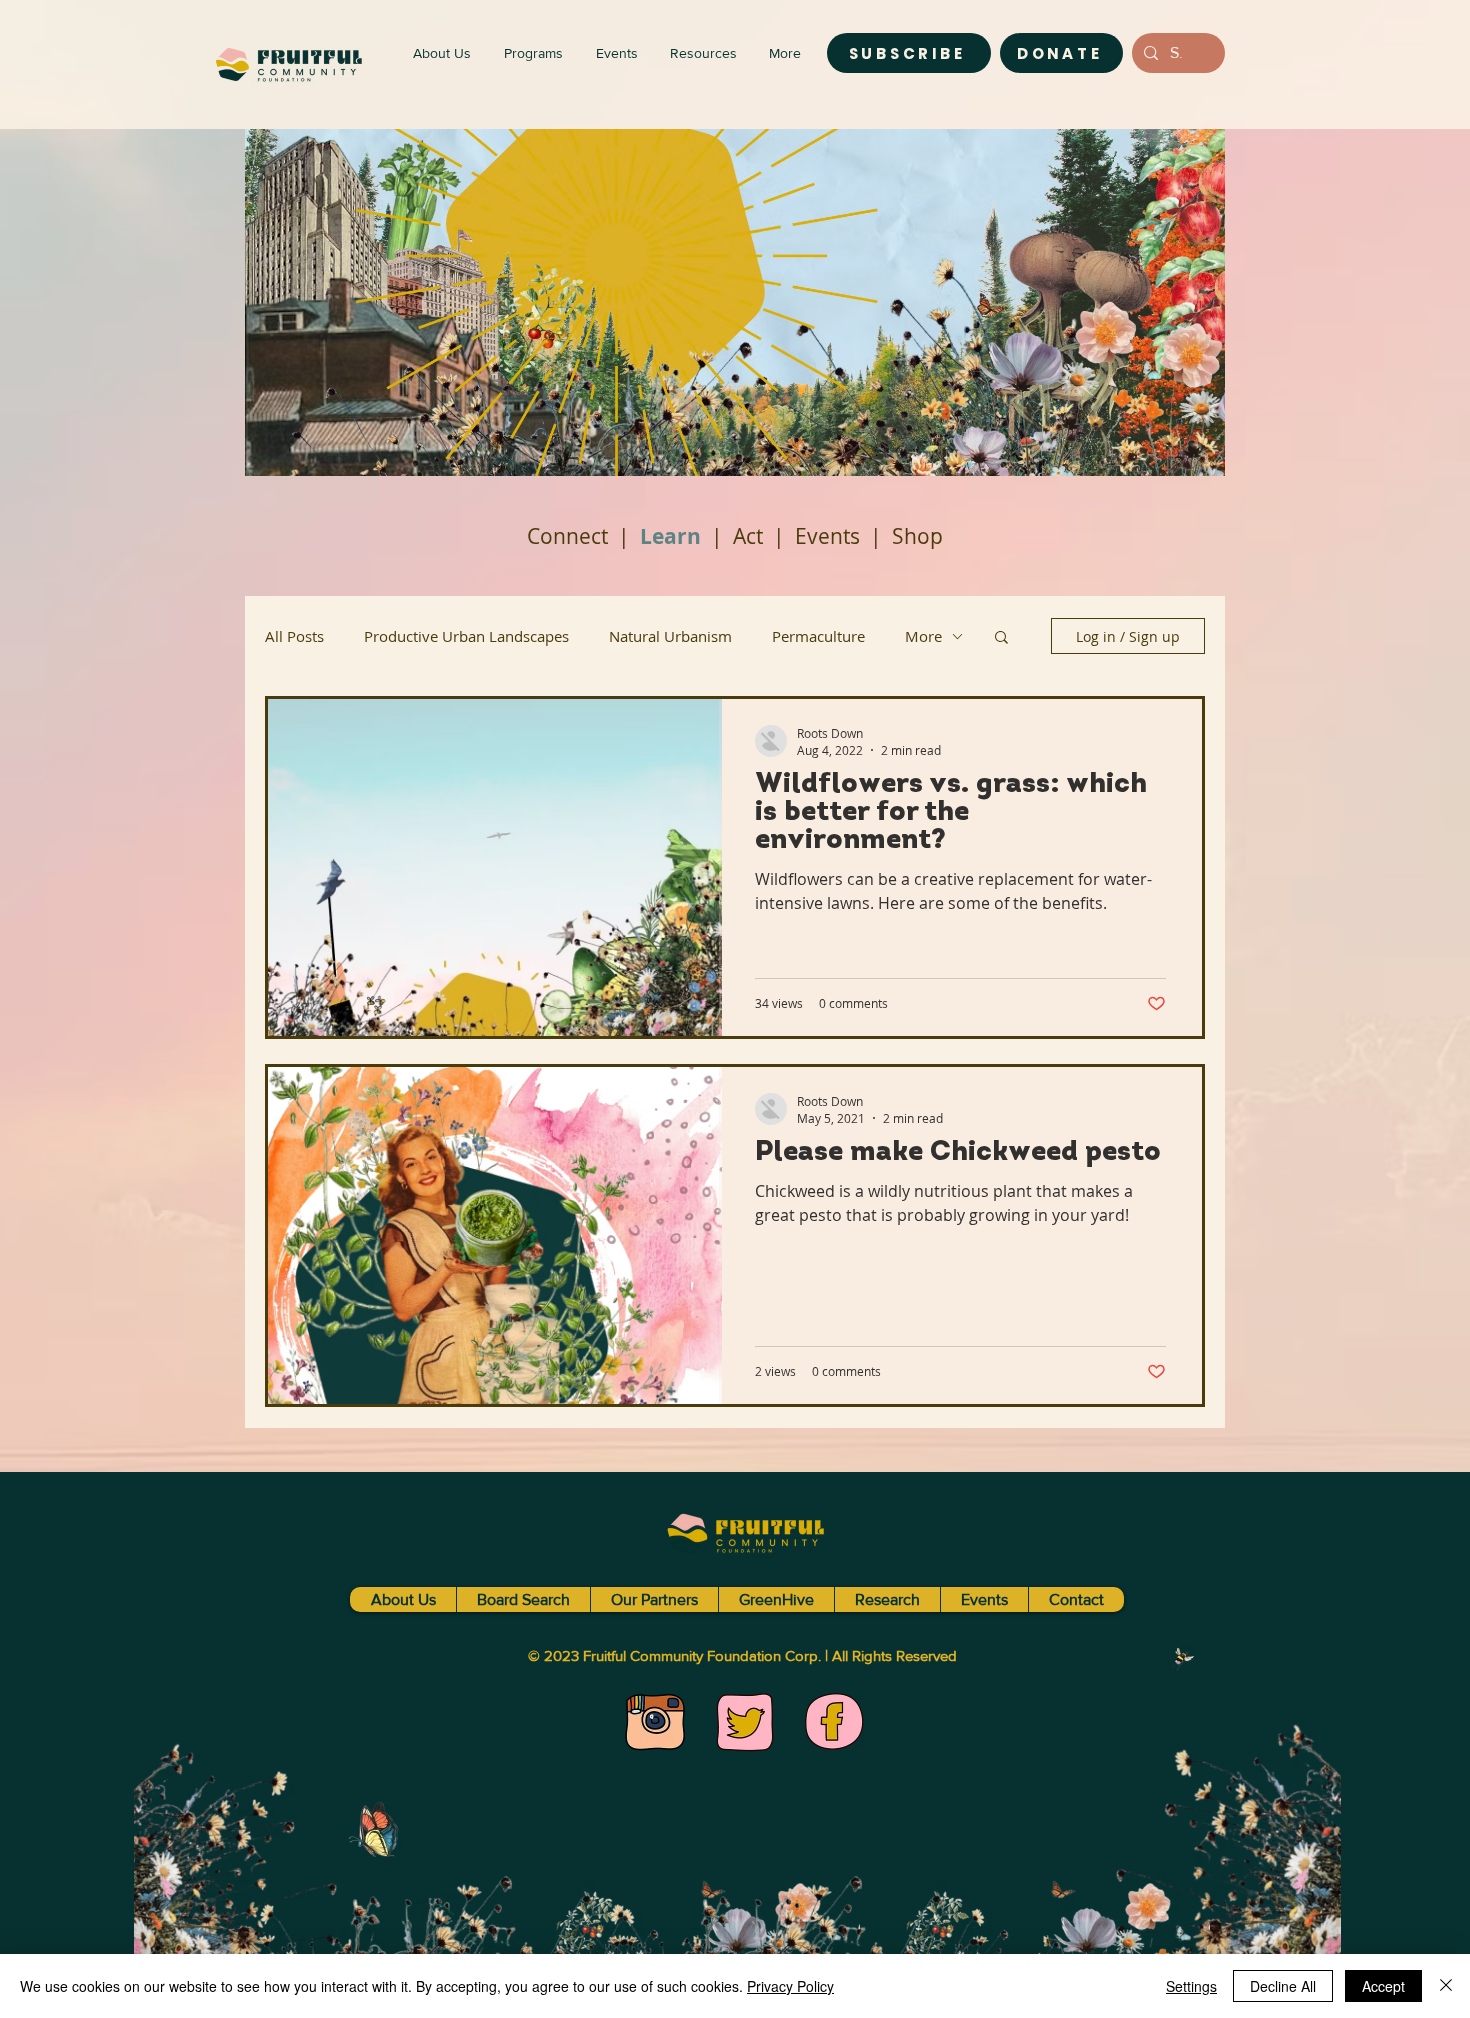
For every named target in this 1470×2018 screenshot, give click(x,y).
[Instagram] (655, 1722)
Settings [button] (1191, 1986)
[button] (1001, 638)
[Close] (1446, 1986)
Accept (1383, 1986)
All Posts (294, 636)
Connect (567, 536)
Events (827, 536)
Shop (917, 536)
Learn (670, 536)
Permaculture (818, 636)
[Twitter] (745, 1722)
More (923, 636)
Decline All (1283, 1986)
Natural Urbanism (670, 636)
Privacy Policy (790, 1986)
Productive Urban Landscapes (466, 636)
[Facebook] (835, 1722)
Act (748, 536)
